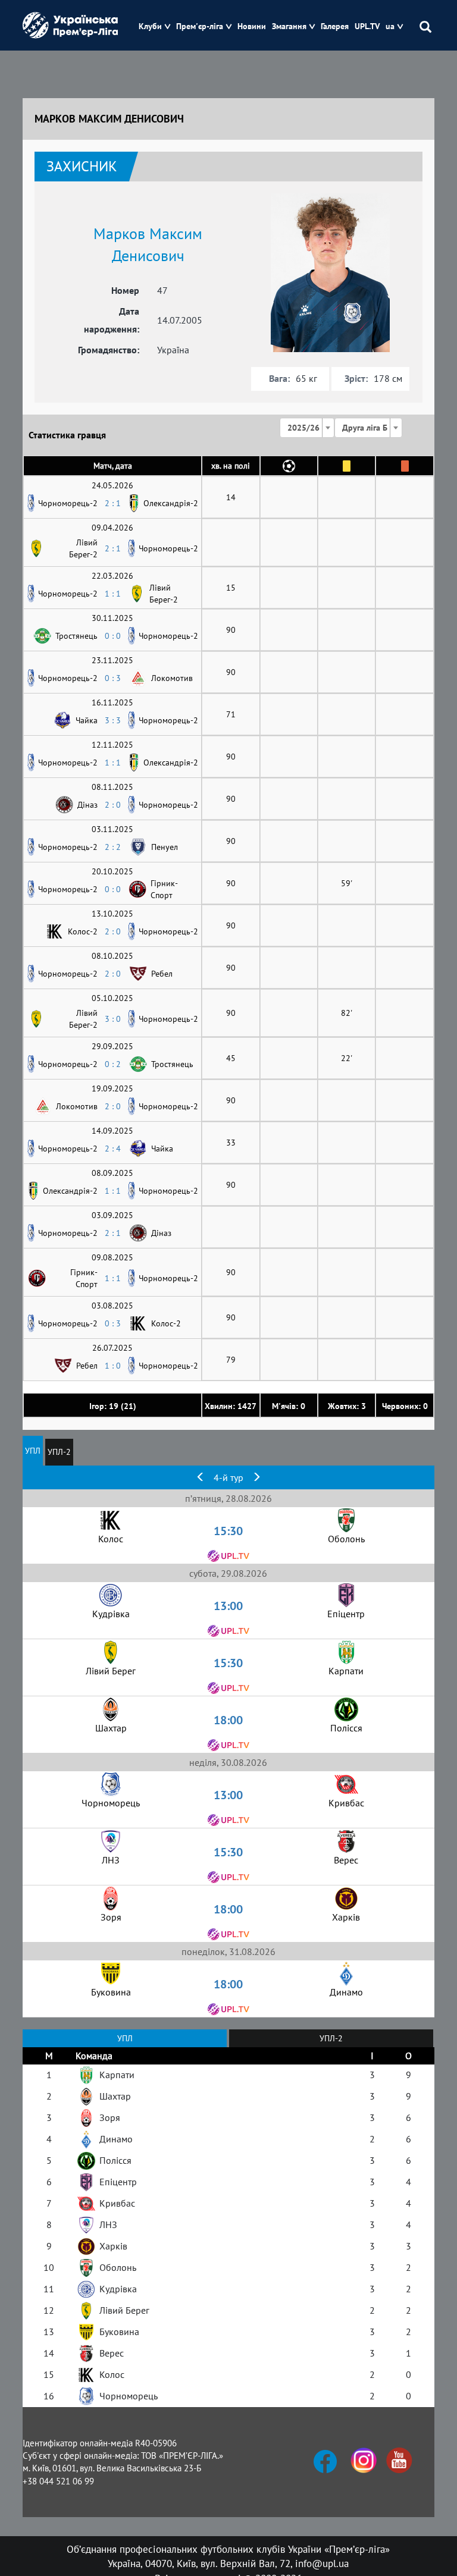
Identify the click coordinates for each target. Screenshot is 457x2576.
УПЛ (33, 1451)
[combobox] (307, 428)
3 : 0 (113, 1019)
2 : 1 (113, 503)
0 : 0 (113, 636)
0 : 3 (113, 678)
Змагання (289, 26)
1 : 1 (113, 594)
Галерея (335, 26)
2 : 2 (113, 847)
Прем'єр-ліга (200, 26)
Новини (252, 26)
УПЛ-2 (59, 1452)
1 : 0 (113, 1366)
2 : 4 (113, 1149)
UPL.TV (367, 26)
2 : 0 (113, 805)
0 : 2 (113, 1064)
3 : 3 (113, 720)
